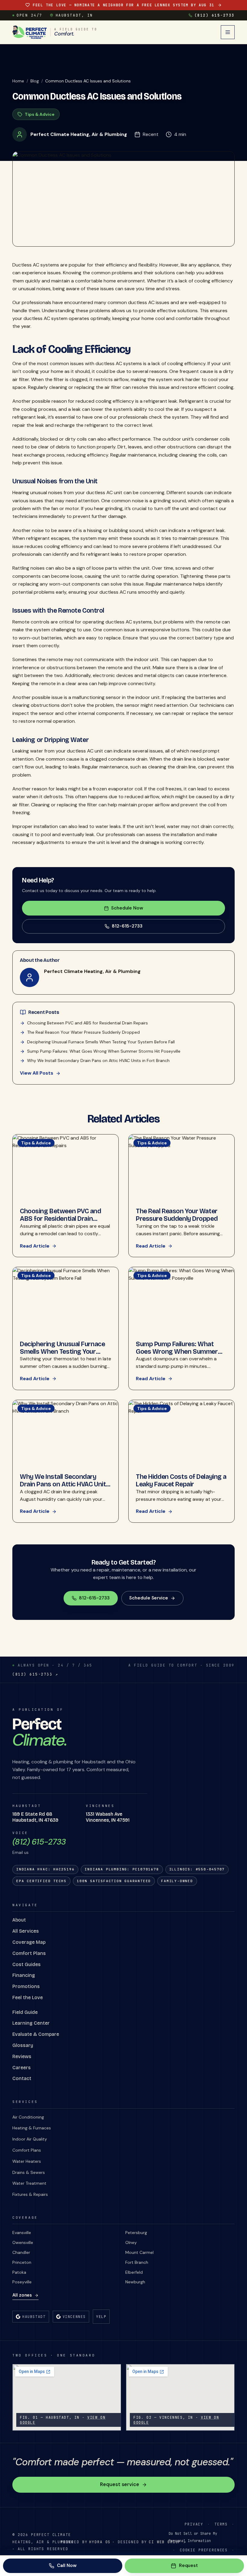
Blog (35, 81)
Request (188, 2565)
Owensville (23, 2242)
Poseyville (22, 2282)
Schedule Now (127, 908)
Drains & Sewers (29, 2172)
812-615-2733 (127, 926)
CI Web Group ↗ (167, 2542)
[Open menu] (228, 32)
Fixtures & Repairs (30, 2194)
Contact (22, 2078)
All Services (26, 1931)
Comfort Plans (29, 1953)
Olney (131, 2242)
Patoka (19, 2272)
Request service (120, 2484)
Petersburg (136, 2233)
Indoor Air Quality (30, 2139)
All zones (22, 2295)
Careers (22, 2068)
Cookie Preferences (204, 2550)
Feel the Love (28, 1997)
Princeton (22, 2262)
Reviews (22, 2056)
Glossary (23, 2045)
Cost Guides (27, 1964)
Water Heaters (27, 2161)
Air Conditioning (28, 2117)
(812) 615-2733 (215, 15)
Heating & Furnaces (32, 2128)
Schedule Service (149, 1598)
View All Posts (37, 1073)
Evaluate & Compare (36, 2034)
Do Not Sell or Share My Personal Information (193, 2537)
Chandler (21, 2252)
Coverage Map (29, 1942)
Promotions (26, 1986)
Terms (221, 2524)
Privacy (194, 2524)
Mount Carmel (139, 2252)
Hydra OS (100, 2542)
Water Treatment (29, 2183)
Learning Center (31, 2023)
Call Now (67, 2565)
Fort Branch (137, 2262)
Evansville (22, 2233)
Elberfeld (134, 2272)
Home (18, 81)
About (19, 1920)
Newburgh (135, 2282)
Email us (20, 1852)
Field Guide (25, 2012)
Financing (24, 1975)
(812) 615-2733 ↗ (35, 1674)
